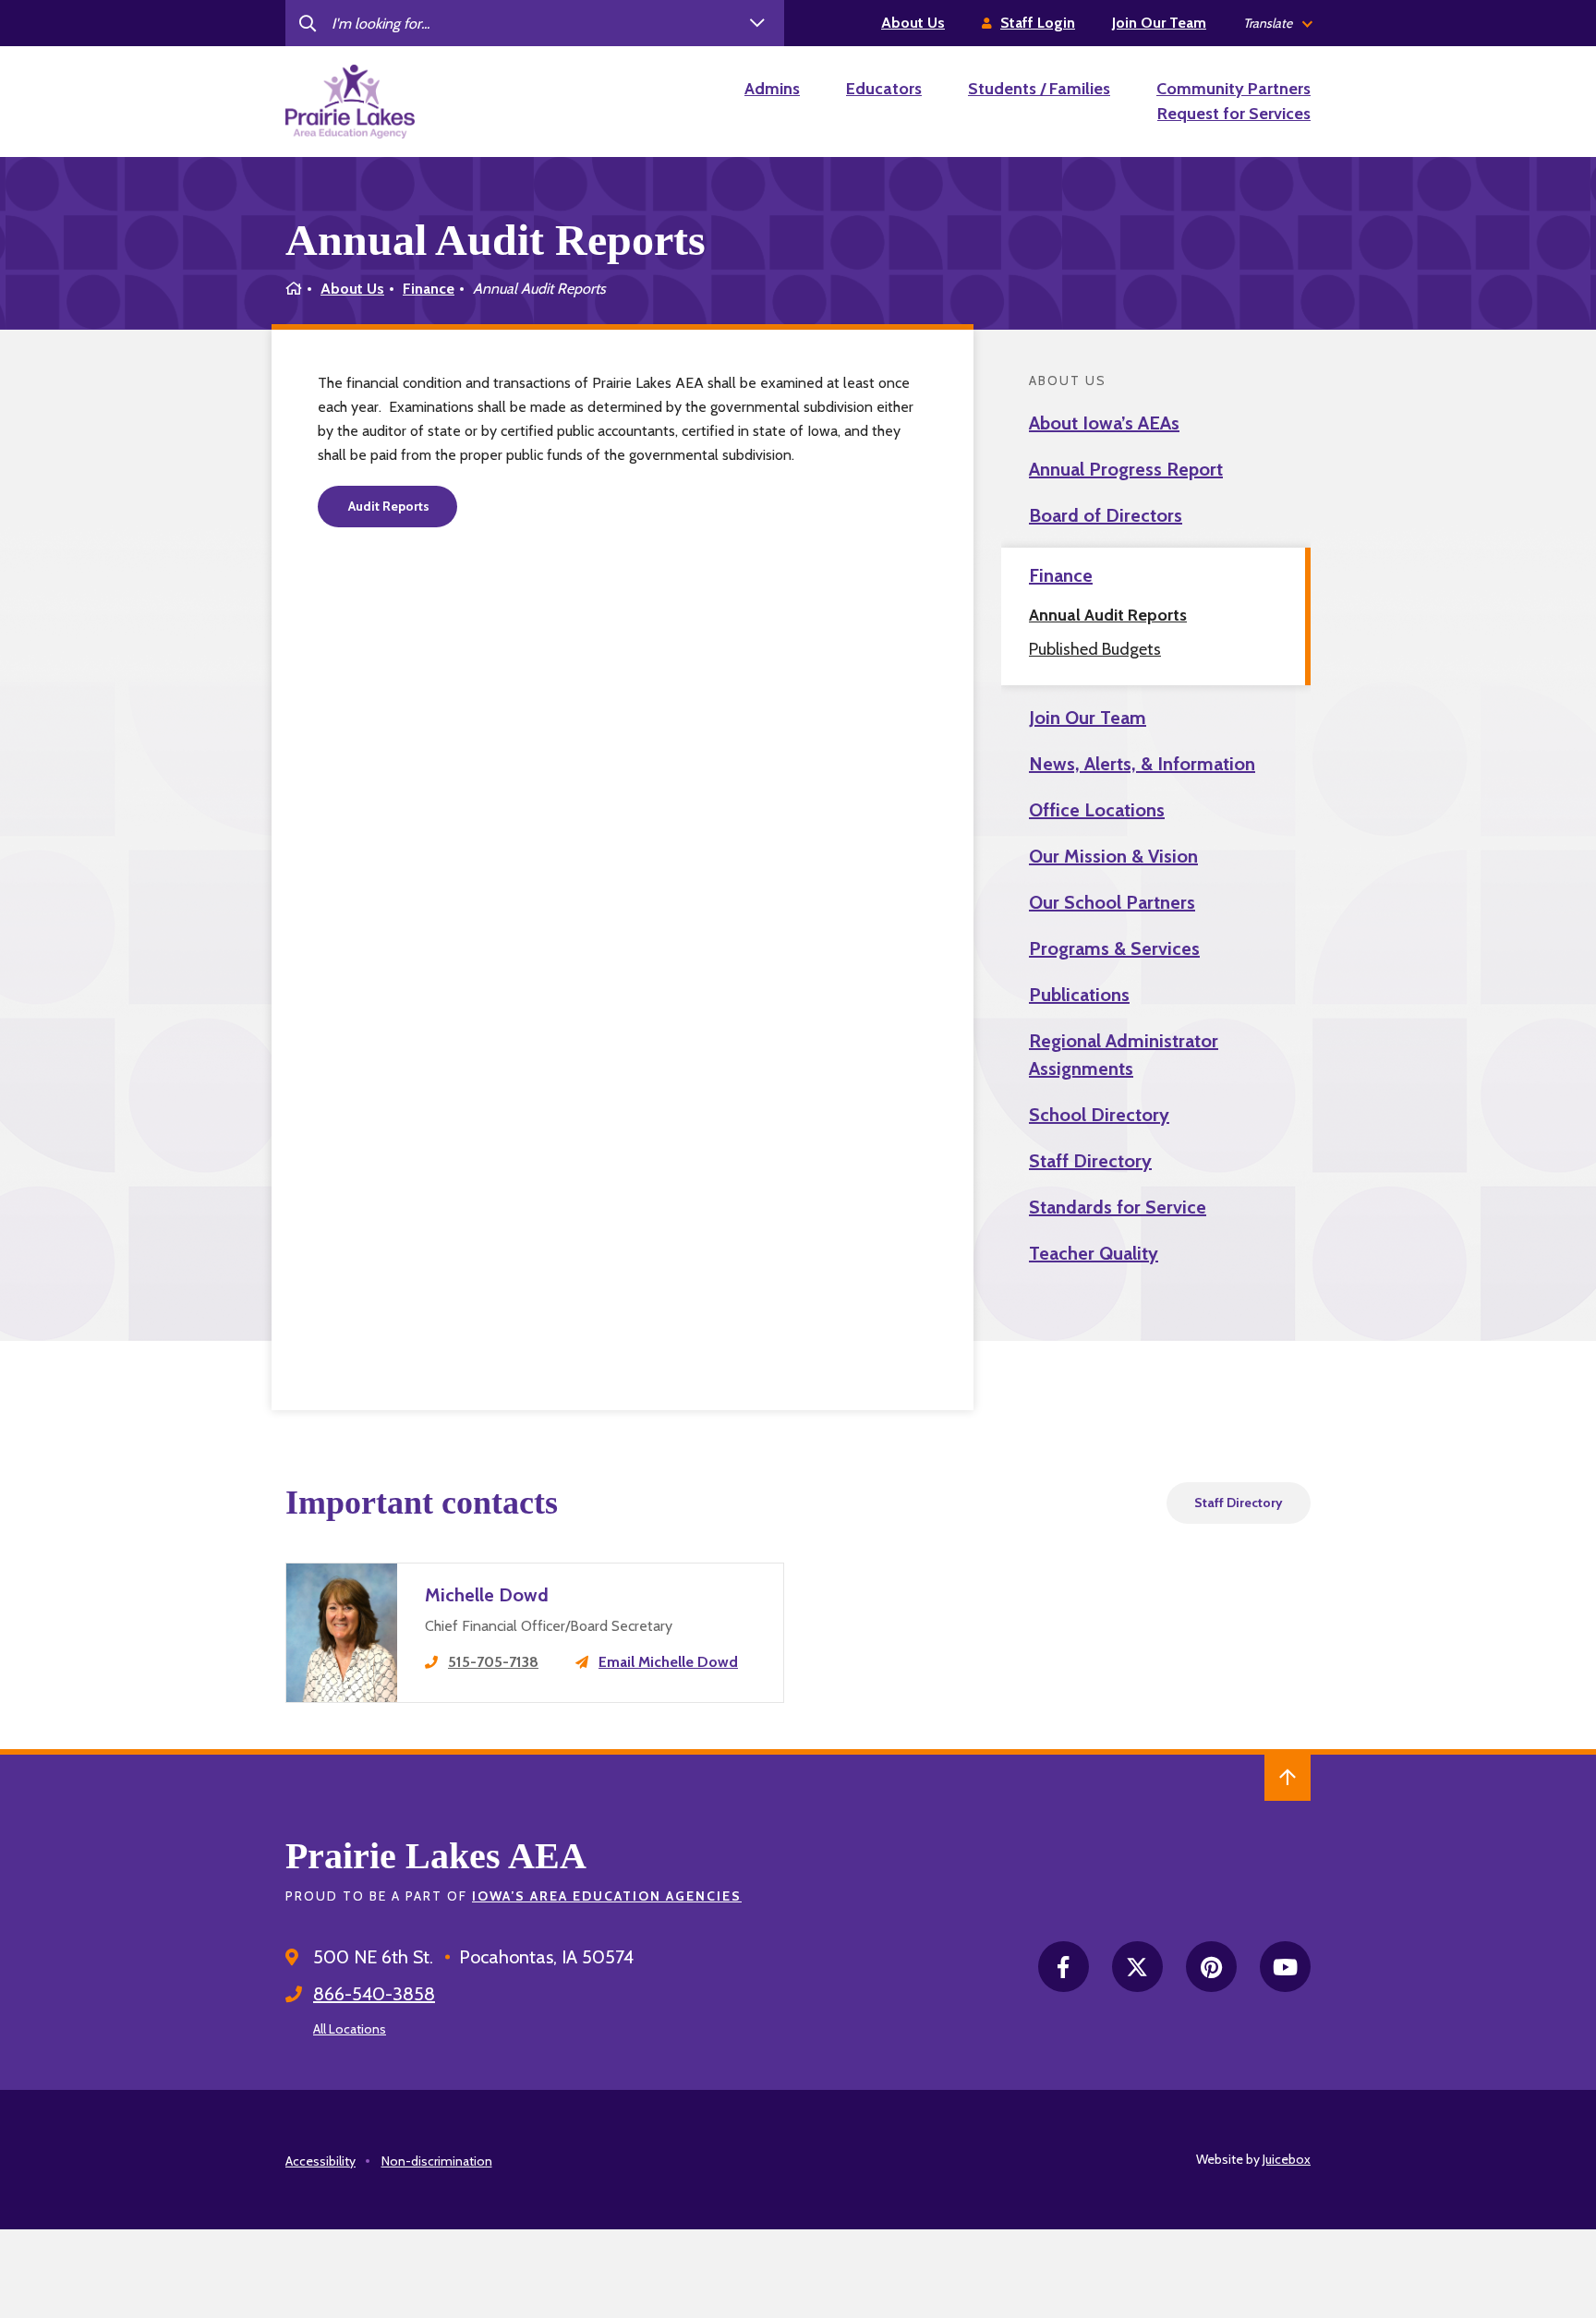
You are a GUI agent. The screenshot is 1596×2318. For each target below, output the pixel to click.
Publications (1079, 995)
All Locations (350, 2029)
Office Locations (1097, 810)
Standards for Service (1118, 1207)
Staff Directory (1090, 1161)
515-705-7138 (493, 1662)
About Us (913, 23)
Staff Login (1038, 23)
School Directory (1099, 1115)
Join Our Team (1159, 23)
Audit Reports (387, 506)
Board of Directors (1106, 515)
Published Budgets (1095, 649)
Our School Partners (1112, 902)
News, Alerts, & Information (1142, 764)
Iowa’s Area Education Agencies (607, 1896)
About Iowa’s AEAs (1104, 423)
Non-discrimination (437, 2161)
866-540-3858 (374, 1994)
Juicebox (1287, 2159)
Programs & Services (1114, 948)
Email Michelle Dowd (668, 1662)
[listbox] (1277, 24)
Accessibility (320, 2161)
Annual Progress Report (1126, 469)
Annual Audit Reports (1108, 615)
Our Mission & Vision (1113, 856)
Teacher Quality (1094, 1253)
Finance (429, 289)
